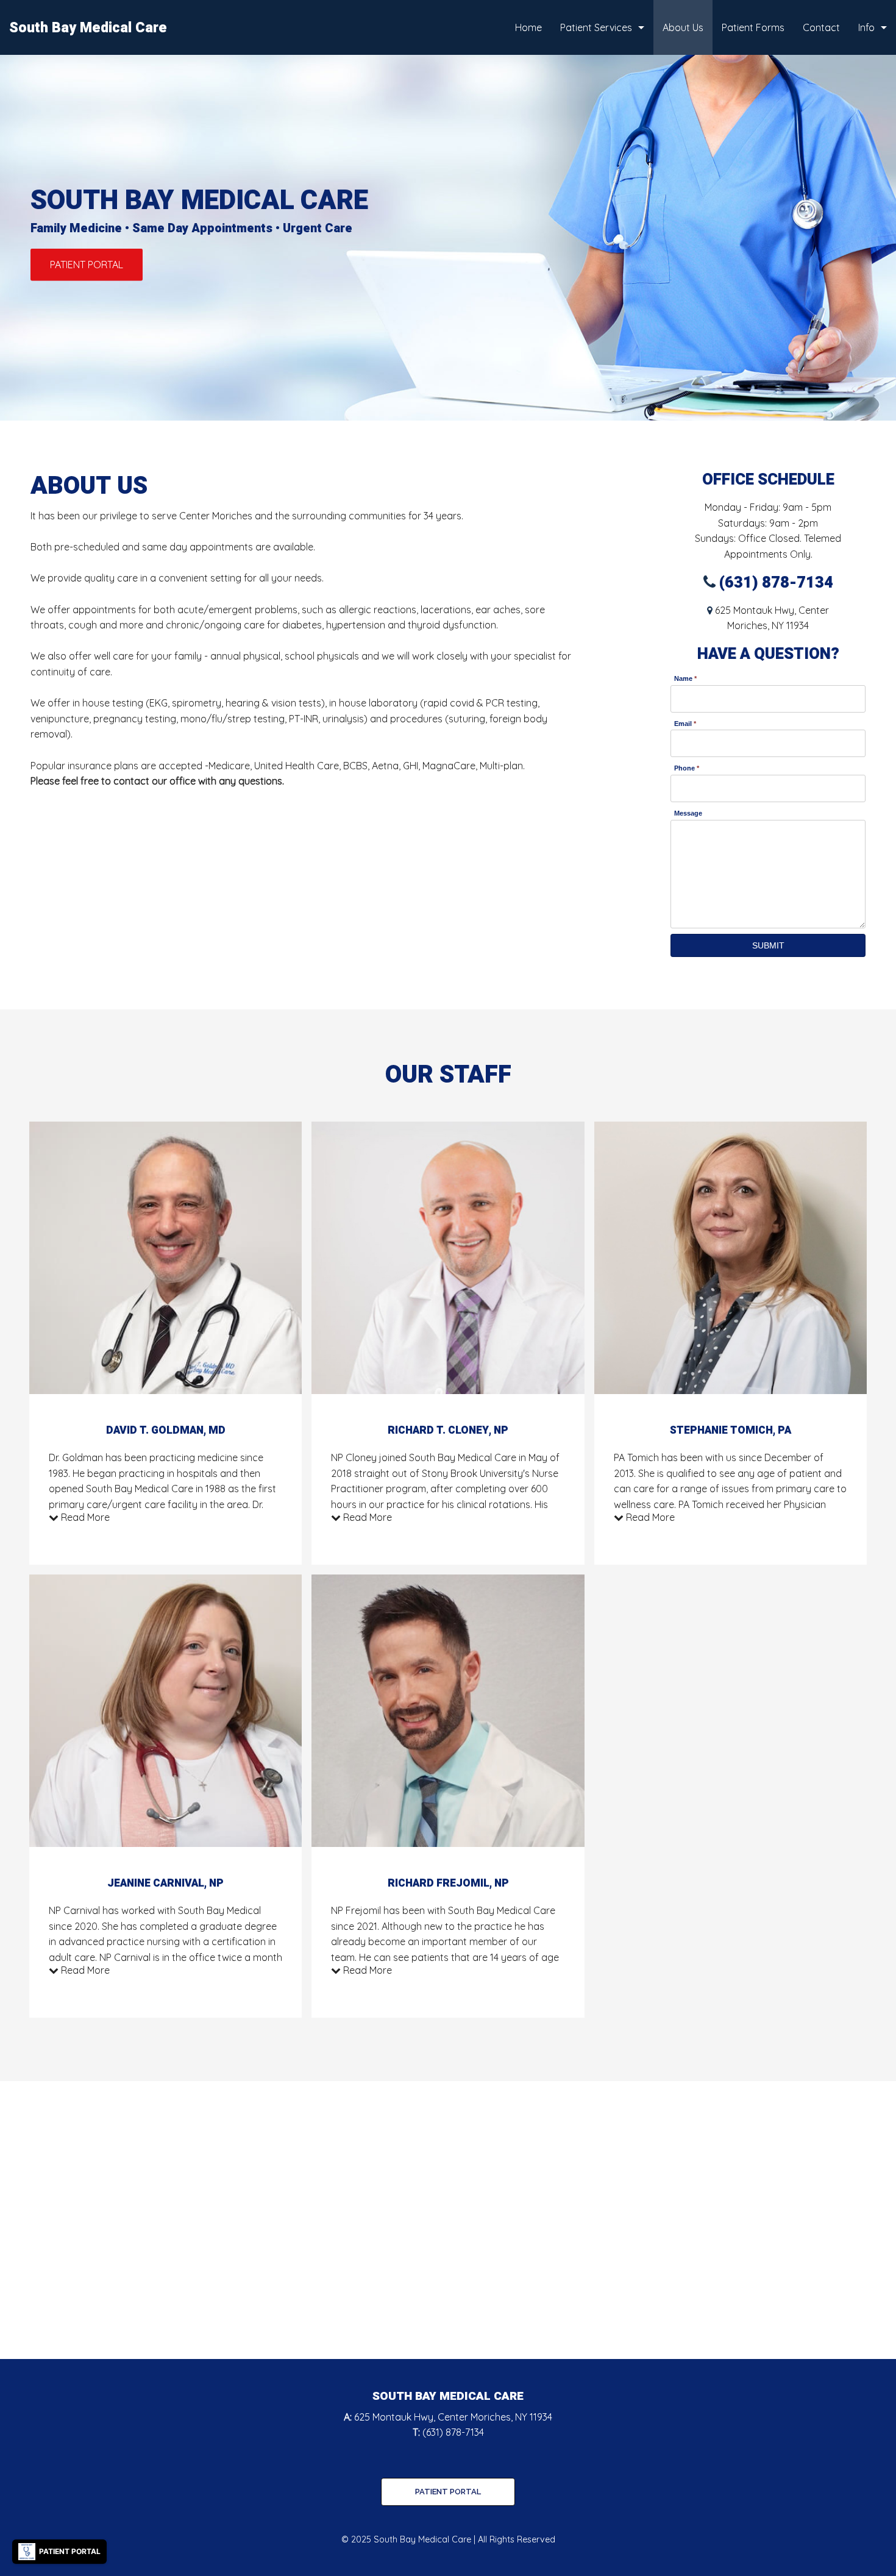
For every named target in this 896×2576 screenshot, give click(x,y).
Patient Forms (753, 27)
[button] (87, 265)
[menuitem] (528, 27)
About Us (683, 27)
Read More (84, 1517)
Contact (821, 27)
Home (528, 27)
